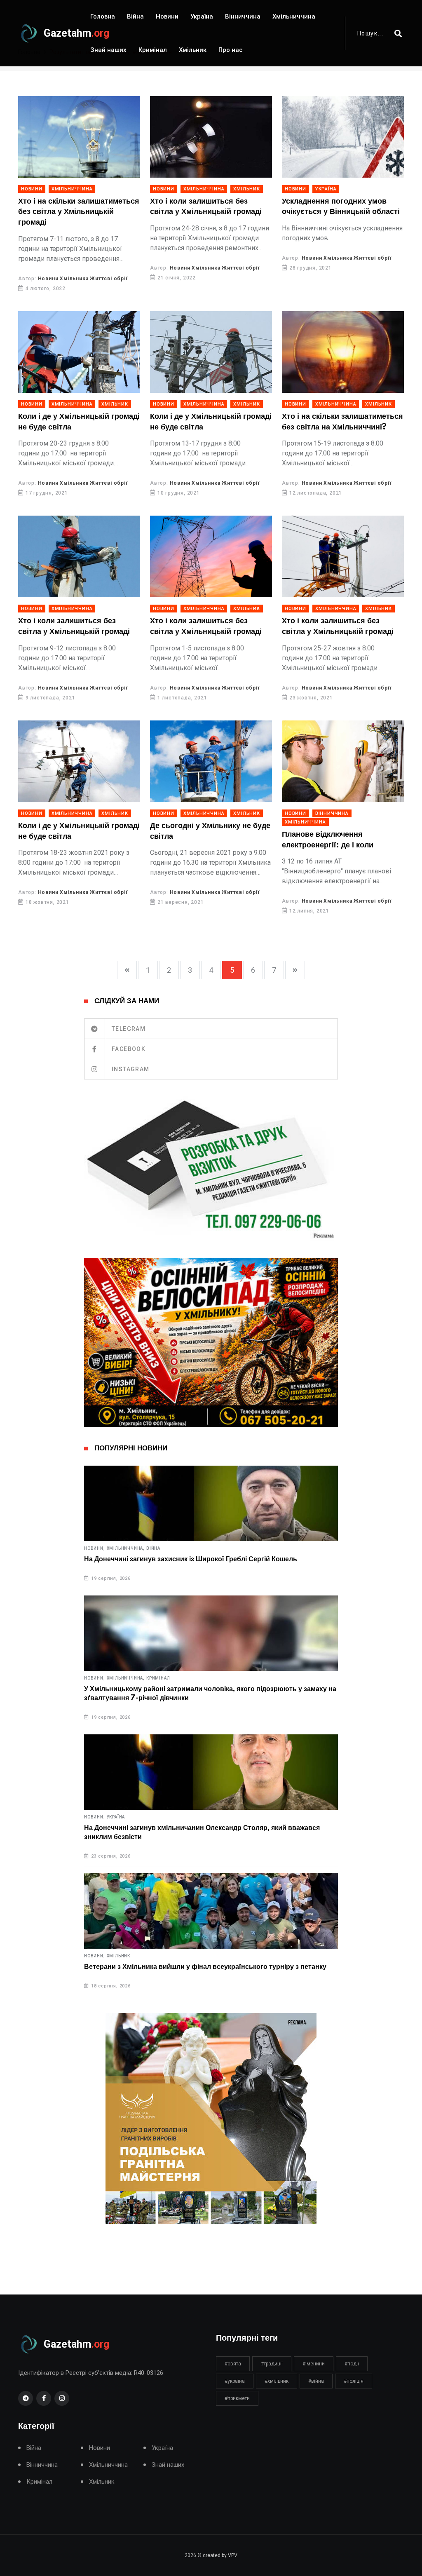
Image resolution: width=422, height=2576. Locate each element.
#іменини (314, 2364)
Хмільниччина (294, 16)
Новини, (95, 1548)
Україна (202, 16)
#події (352, 2364)
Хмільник (193, 50)
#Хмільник (277, 2381)
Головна (103, 16)
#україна (235, 2381)
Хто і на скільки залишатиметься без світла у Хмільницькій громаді (79, 212)
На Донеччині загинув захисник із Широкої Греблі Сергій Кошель (191, 1559)
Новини (167, 16)
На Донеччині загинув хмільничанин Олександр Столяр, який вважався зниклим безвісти (202, 1832)
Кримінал (153, 50)
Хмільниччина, (126, 1548)
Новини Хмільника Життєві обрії (83, 279)
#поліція (354, 2381)
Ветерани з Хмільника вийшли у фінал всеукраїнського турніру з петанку (205, 1967)
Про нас (231, 50)
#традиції (272, 2364)
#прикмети (237, 2398)
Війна (135, 16)
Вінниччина (243, 16)
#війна (316, 2381)
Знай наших (108, 50)
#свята (233, 2364)
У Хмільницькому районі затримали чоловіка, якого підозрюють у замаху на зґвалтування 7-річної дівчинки (210, 1694)
